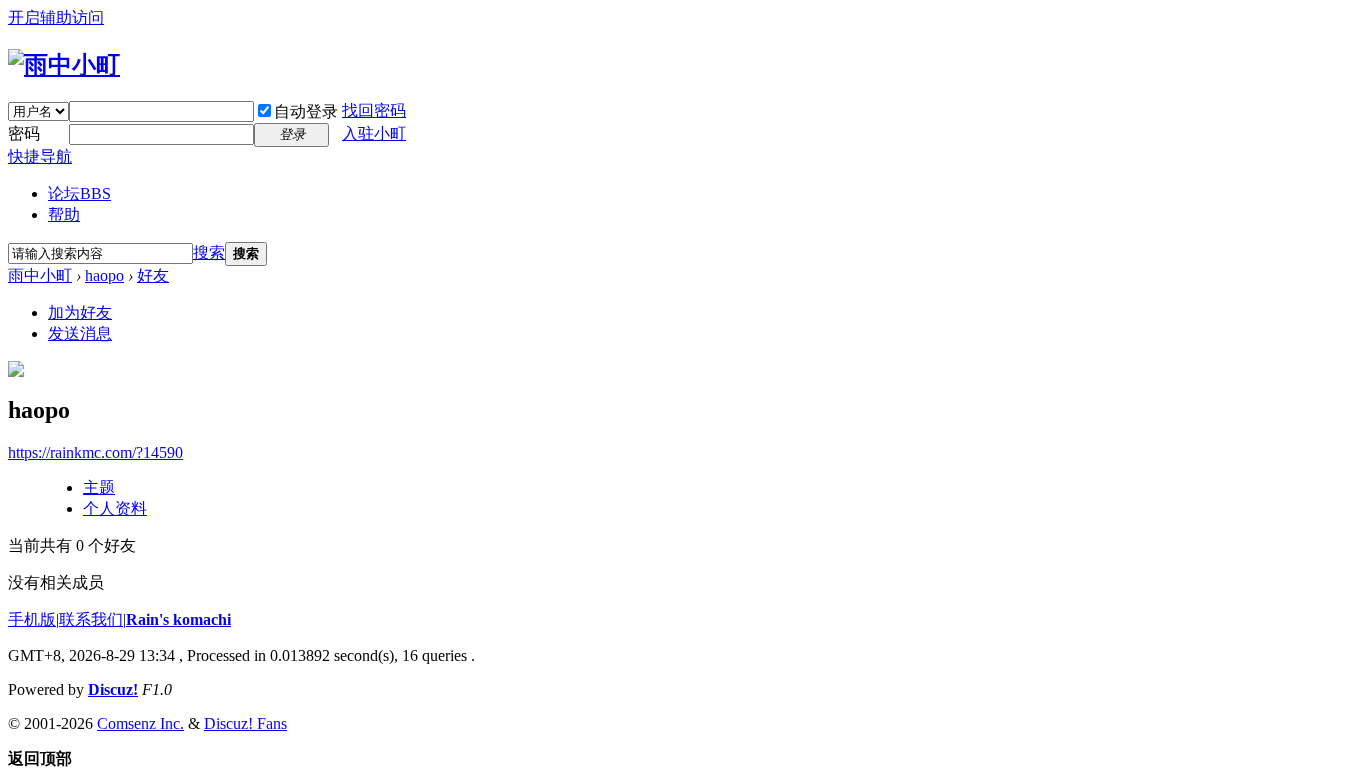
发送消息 (80, 333)
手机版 (32, 619)
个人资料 (115, 508)
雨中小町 (40, 275)
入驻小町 (374, 133)
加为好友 (80, 312)
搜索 (209, 252)
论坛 (79, 193)
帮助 (64, 214)
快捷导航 (40, 156)
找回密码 (374, 110)
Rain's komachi (178, 619)
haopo (104, 275)
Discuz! (113, 689)
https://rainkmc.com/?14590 (95, 452)
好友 (153, 275)
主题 (99, 487)
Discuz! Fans (245, 723)
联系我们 (91, 619)
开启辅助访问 (56, 17)
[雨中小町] (64, 65)
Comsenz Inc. (140, 723)
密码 (24, 133)
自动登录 (306, 111)
